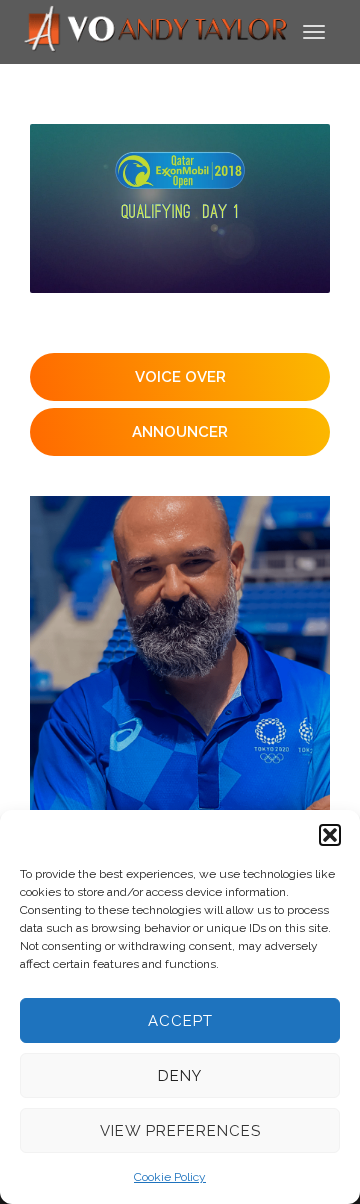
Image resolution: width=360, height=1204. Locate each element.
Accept (180, 1021)
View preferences (180, 1131)
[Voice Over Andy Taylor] (156, 30)
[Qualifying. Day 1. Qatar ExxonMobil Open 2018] (180, 208)
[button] (330, 835)
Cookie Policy (170, 1177)
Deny (180, 1076)
